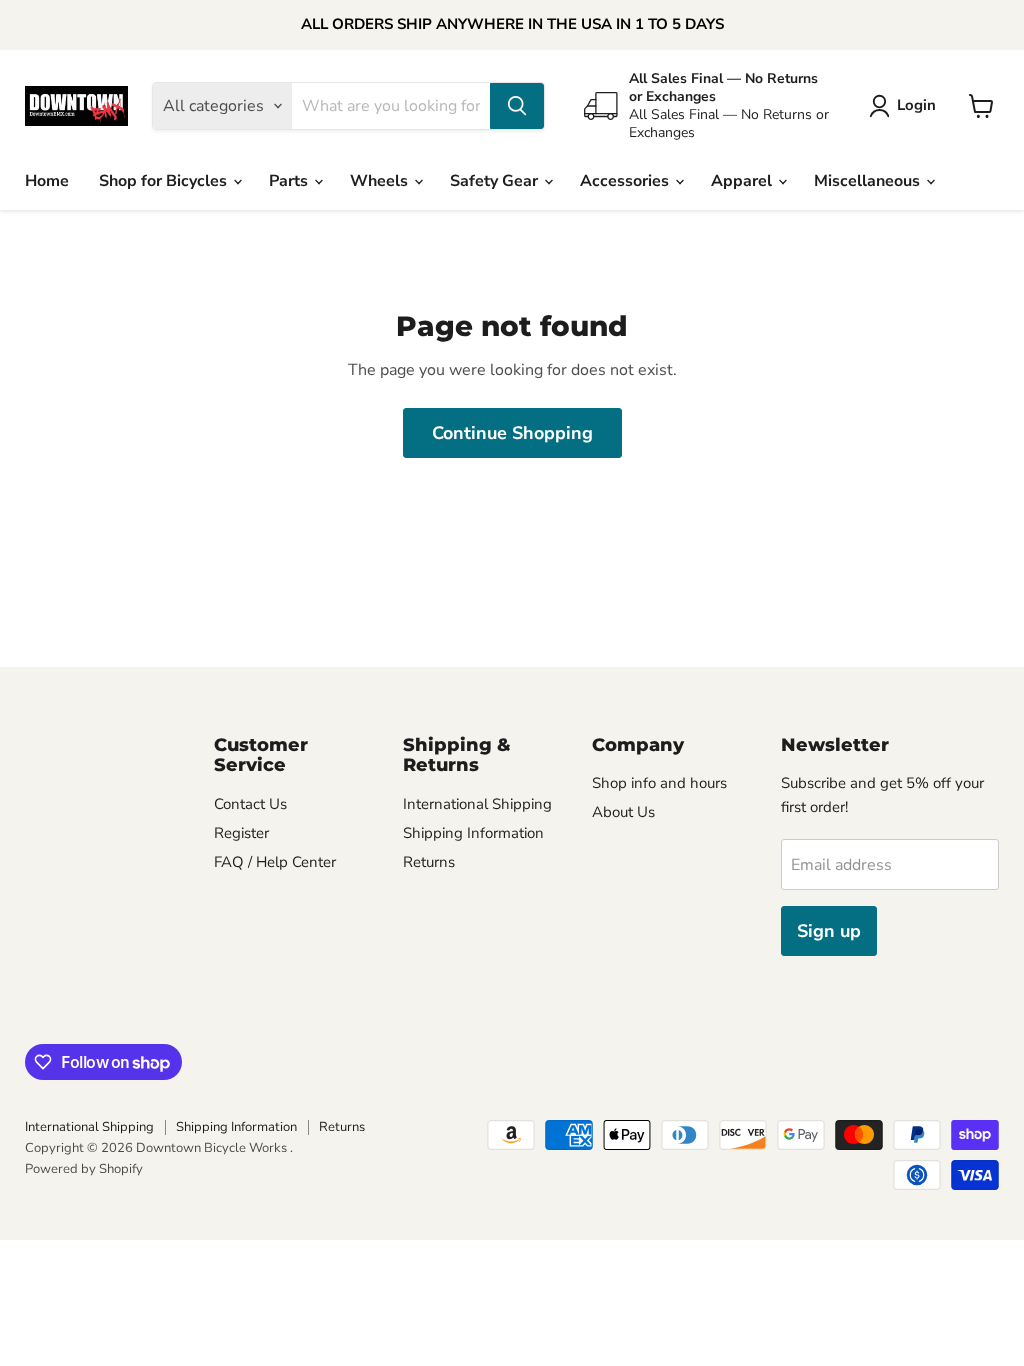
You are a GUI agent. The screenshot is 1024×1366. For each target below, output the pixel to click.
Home (47, 181)
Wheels (381, 181)
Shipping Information (473, 833)
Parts (290, 181)
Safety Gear (496, 181)
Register (241, 833)
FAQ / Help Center (275, 862)
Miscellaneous (869, 181)
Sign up (829, 931)
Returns (429, 862)
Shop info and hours (659, 783)
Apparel (743, 181)
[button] (906, 106)
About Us (623, 812)
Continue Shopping (512, 433)
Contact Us (250, 804)
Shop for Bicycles (165, 181)
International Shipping (477, 804)
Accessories (626, 181)
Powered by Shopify (84, 1169)
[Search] (517, 106)
